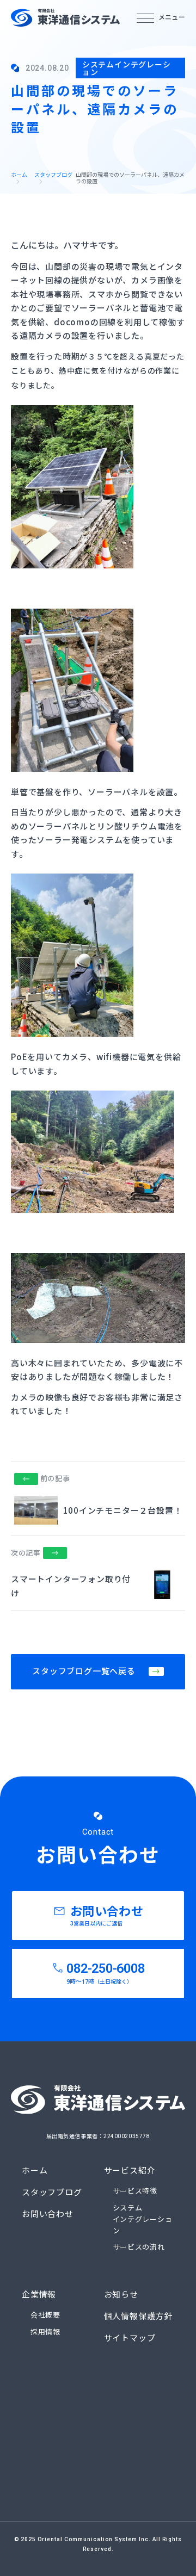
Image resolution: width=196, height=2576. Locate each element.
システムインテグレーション (143, 2219)
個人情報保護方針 (138, 2317)
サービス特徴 (135, 2191)
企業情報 (39, 2295)
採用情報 (45, 2332)
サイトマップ (130, 2338)
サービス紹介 (130, 2171)
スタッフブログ (53, 175)
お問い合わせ (48, 2214)
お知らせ (121, 2295)
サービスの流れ (139, 2247)
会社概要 (45, 2315)
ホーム (19, 175)
